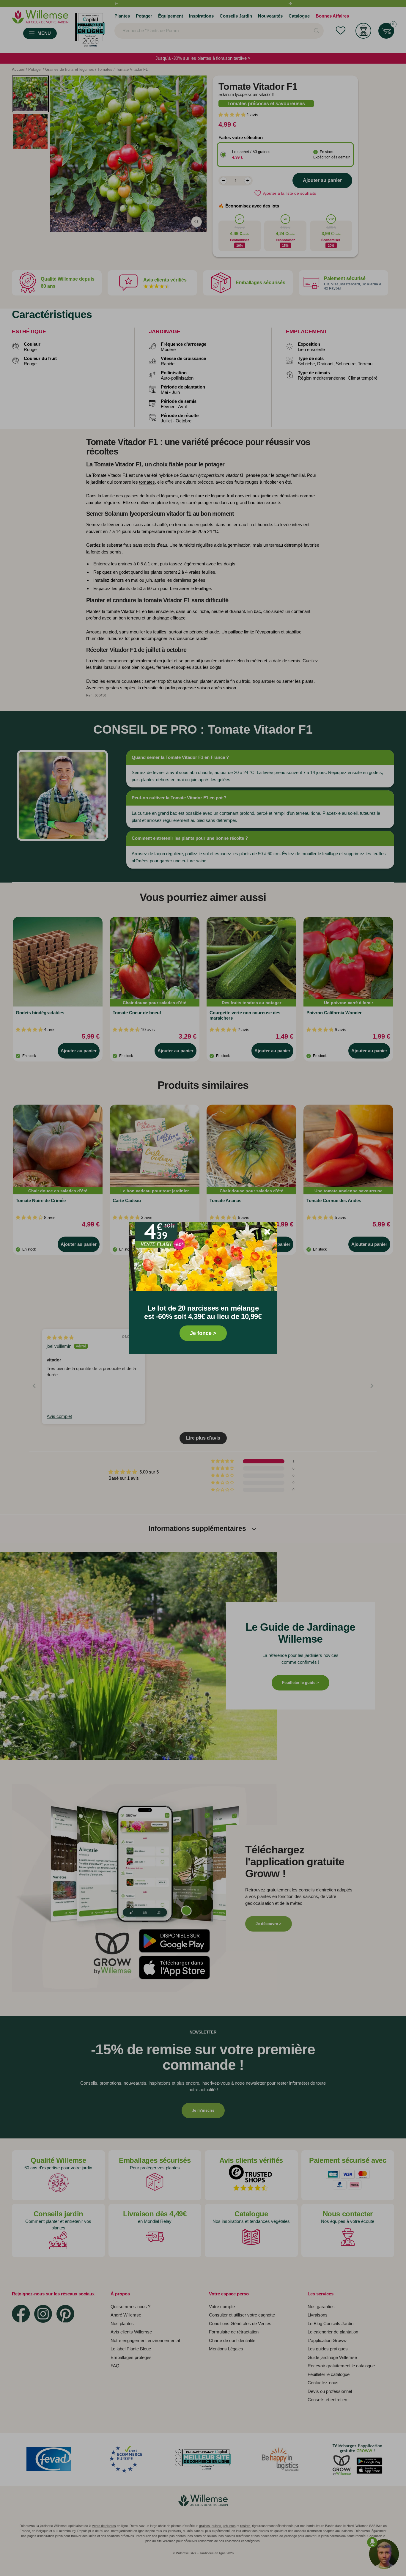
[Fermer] (267, 1232)
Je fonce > (203, 1333)
